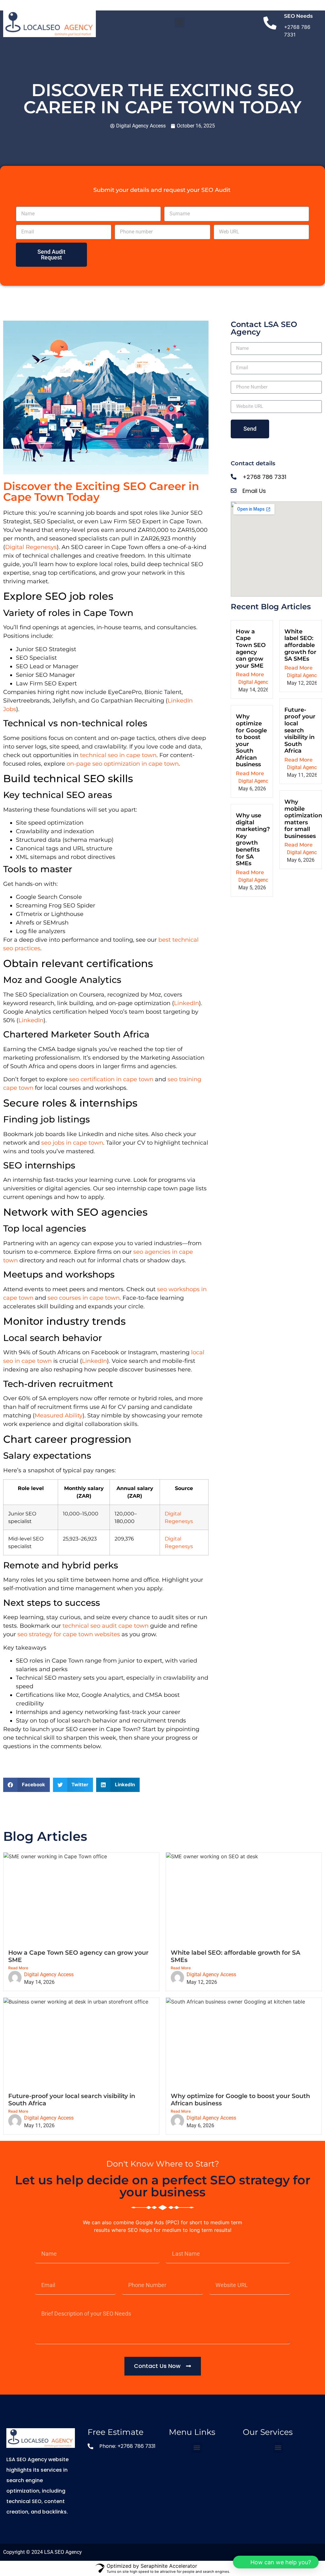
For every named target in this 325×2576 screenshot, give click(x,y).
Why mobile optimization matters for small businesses (303, 819)
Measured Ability (59, 1415)
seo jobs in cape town (72, 1143)
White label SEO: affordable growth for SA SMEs (300, 645)
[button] (179, 22)
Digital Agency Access (263, 682)
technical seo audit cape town (106, 1626)
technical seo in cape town (118, 755)
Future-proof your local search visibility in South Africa (300, 730)
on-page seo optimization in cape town (123, 764)
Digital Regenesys (31, 547)
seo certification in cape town (111, 1079)
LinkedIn (186, 1003)
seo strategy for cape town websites (69, 1634)
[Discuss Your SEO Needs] (270, 24)
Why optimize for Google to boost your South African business (251, 740)
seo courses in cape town (84, 1298)
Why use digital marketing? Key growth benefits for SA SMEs (253, 839)
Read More (250, 674)
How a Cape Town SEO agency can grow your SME (251, 649)
